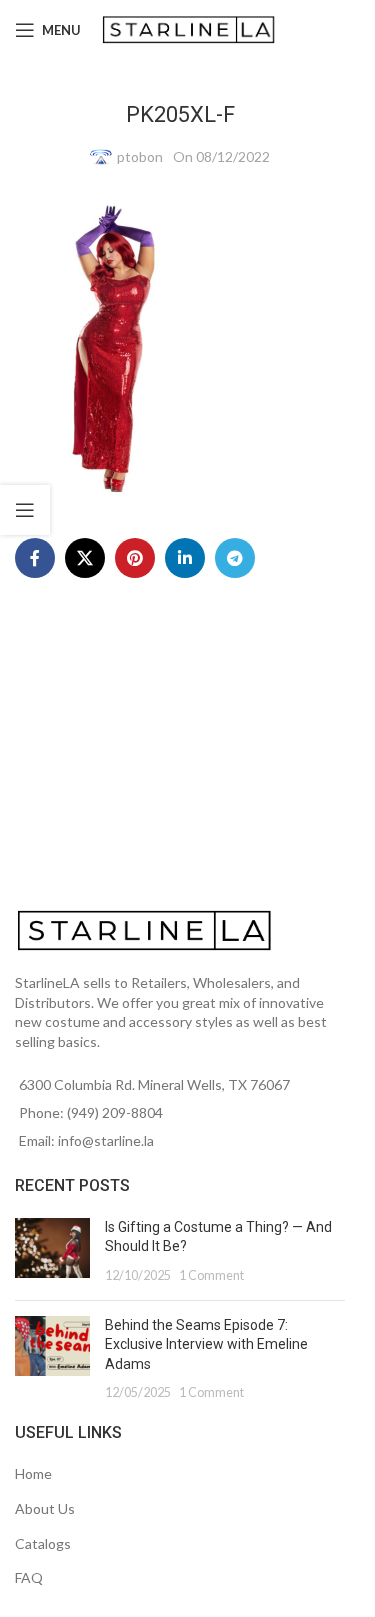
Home (33, 1473)
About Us (45, 1508)
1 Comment (211, 1275)
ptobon (140, 156)
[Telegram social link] (235, 558)
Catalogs (43, 1543)
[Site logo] (190, 28)
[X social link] (85, 558)
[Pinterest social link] (135, 558)
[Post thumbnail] (52, 1251)
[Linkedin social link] (185, 558)
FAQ (29, 1577)
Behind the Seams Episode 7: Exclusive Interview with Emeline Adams (206, 1344)
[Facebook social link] (35, 558)
